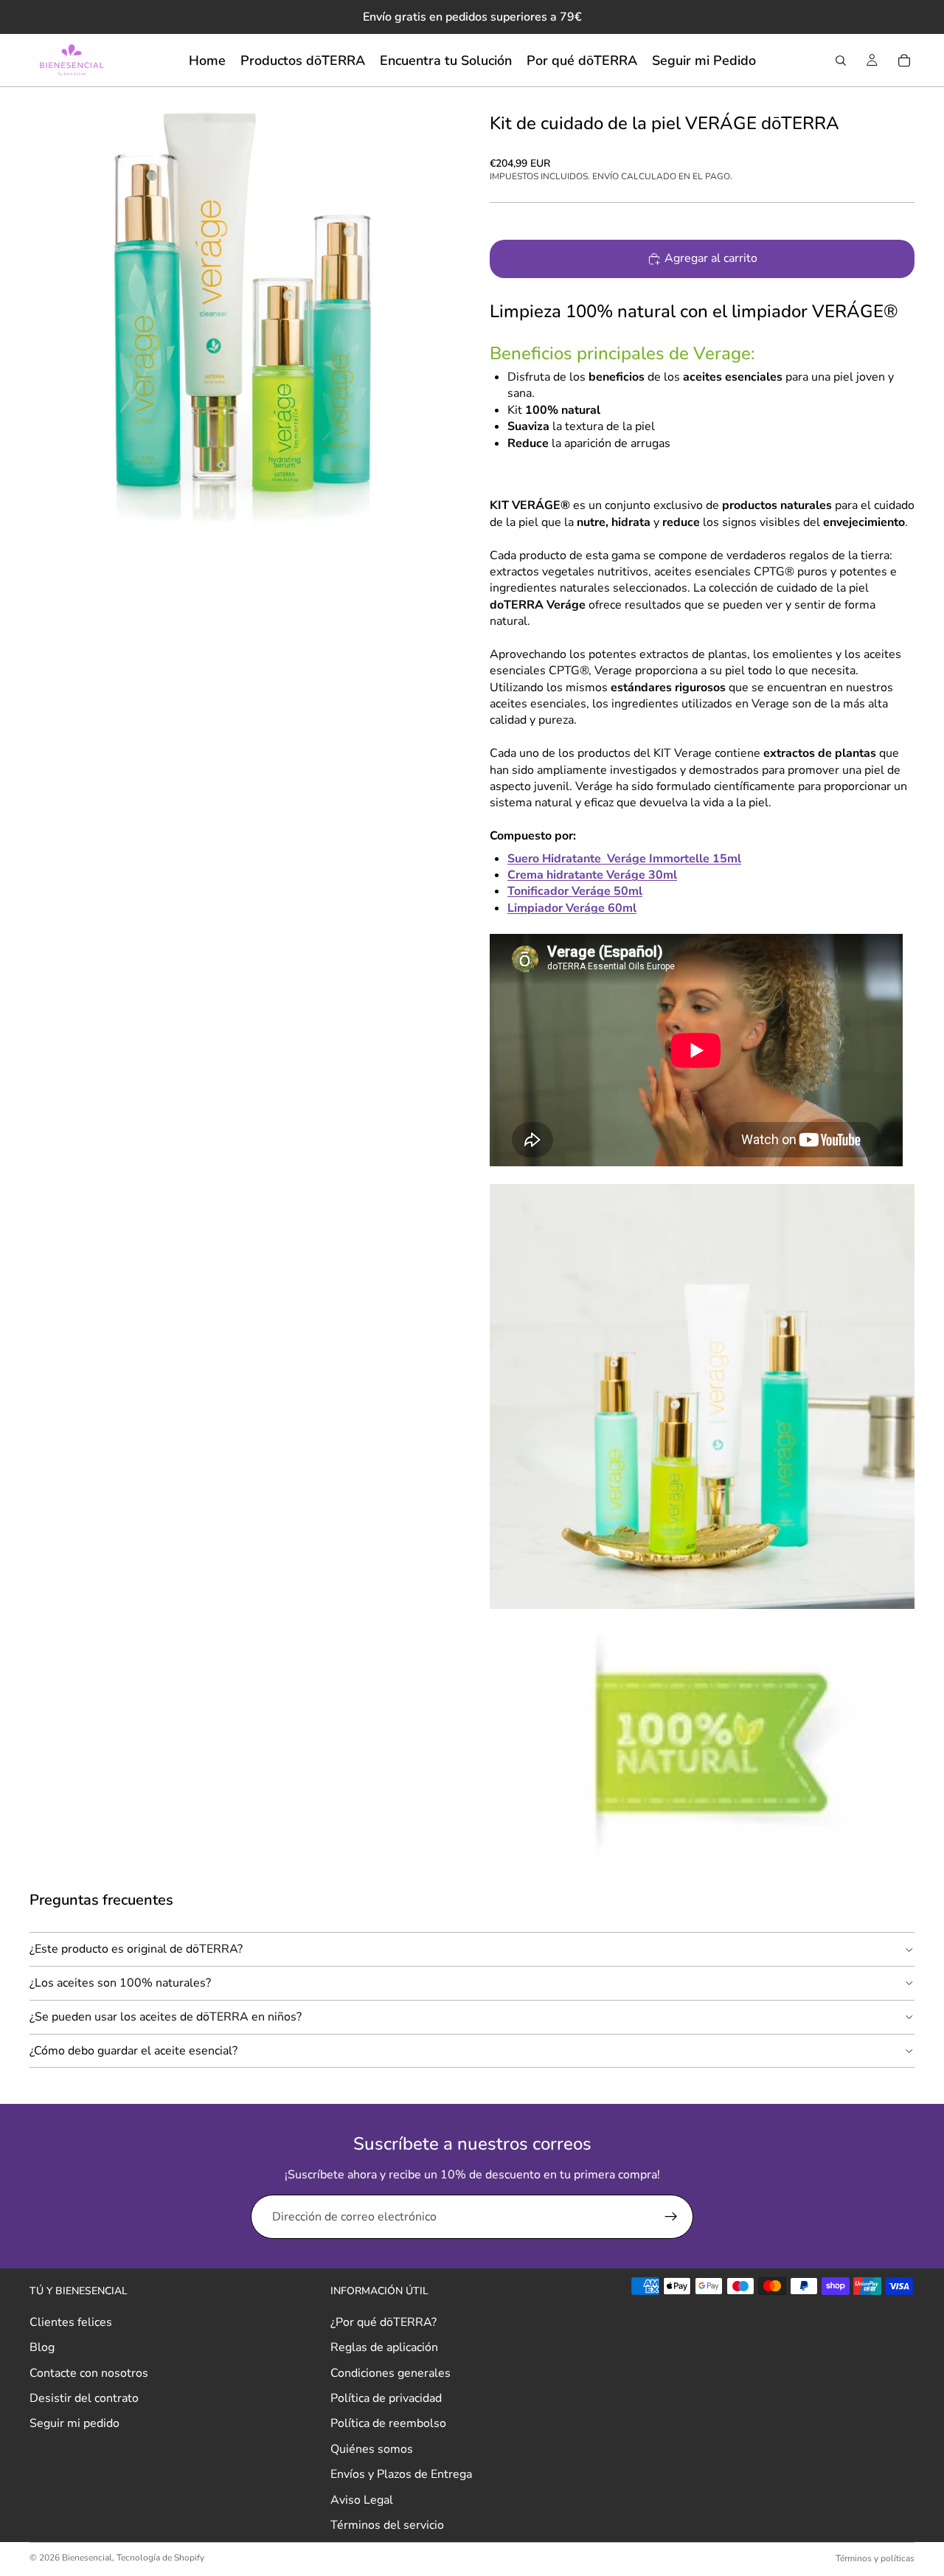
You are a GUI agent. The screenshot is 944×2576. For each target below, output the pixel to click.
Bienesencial (87, 2558)
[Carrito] (904, 60)
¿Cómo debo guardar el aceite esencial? (133, 2051)
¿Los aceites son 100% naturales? (120, 1983)
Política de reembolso (388, 2423)
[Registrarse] (671, 2217)
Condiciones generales (391, 2372)
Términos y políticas (875, 2558)
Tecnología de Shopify (160, 2558)
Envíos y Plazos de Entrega (401, 2474)
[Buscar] (841, 60)
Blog (42, 2347)
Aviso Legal (362, 2499)
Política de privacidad (386, 2398)
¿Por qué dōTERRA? (383, 2322)
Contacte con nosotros (89, 2372)
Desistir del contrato (84, 2398)
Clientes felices (71, 2322)
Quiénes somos (372, 2449)
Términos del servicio (387, 2525)
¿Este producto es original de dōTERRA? (136, 1949)
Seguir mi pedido (74, 2423)
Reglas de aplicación (384, 2347)
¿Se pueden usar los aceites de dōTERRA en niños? (166, 2017)
